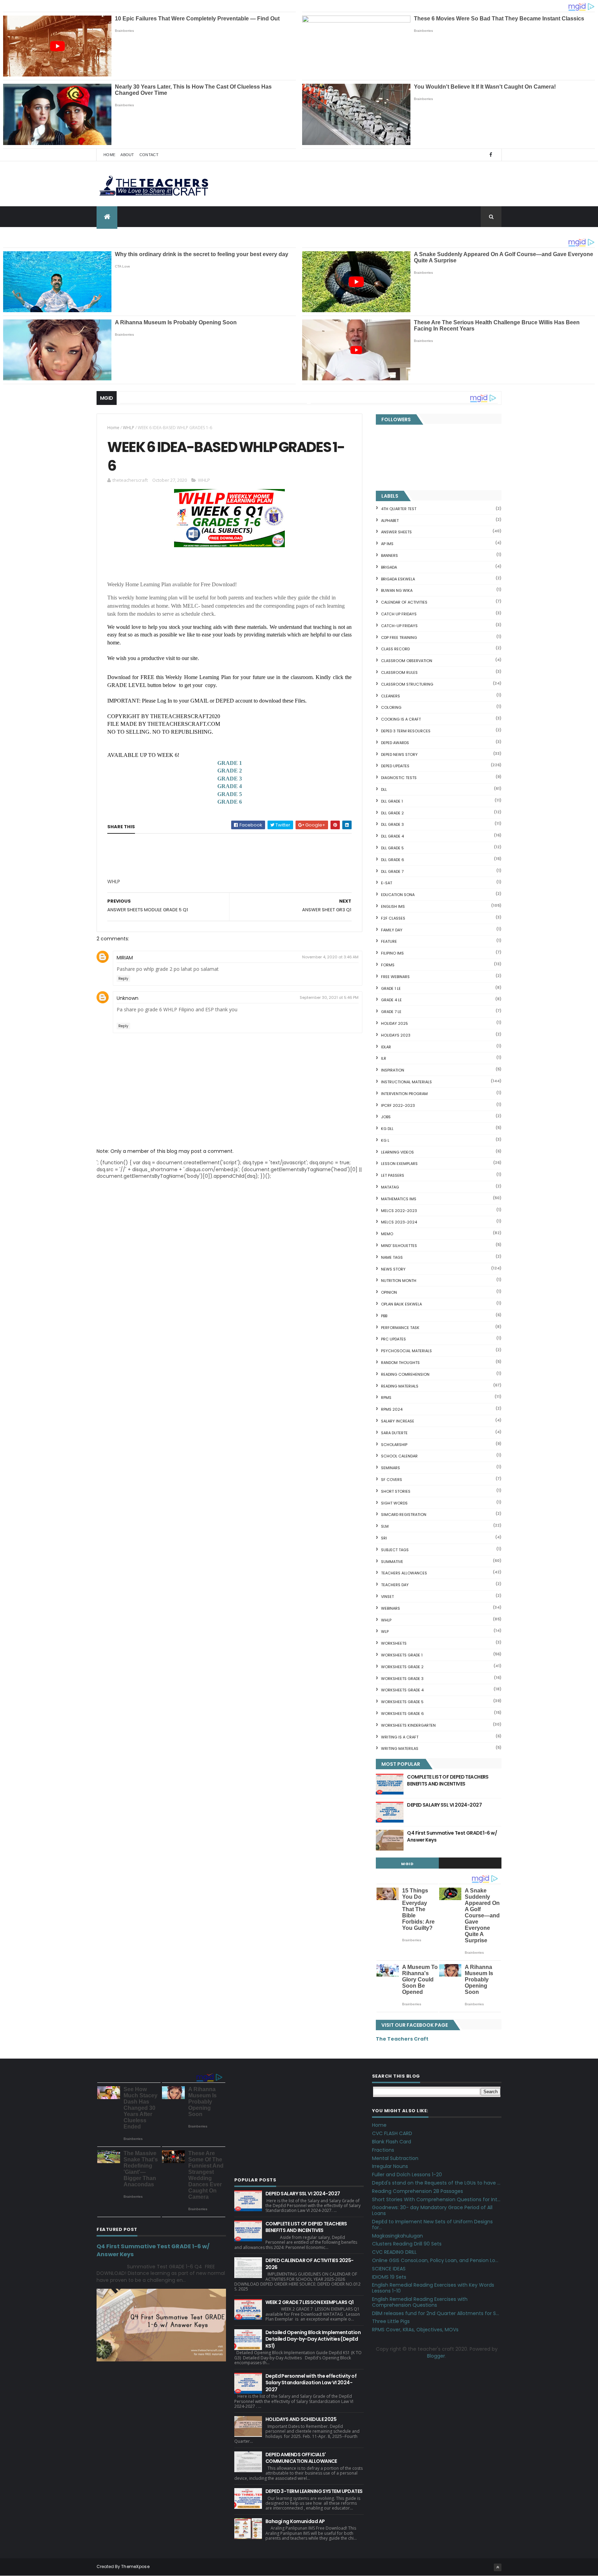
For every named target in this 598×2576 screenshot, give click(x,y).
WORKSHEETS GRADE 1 (402, 1655)
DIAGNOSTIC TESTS (399, 778)
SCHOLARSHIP (394, 1445)
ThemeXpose (135, 2566)
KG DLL (387, 1129)
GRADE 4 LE (391, 1000)
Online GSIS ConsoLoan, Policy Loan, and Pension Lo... (435, 2260)
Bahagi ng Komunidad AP (295, 2521)
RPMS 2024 (392, 1409)
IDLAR (386, 1047)
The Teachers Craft (402, 2039)
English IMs (393, 906)
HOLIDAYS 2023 (396, 1035)
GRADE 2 (230, 771)
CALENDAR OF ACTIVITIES (404, 602)
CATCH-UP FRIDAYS (399, 626)
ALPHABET (390, 521)
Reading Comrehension (405, 1374)
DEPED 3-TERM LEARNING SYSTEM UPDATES (314, 2491)
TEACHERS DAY (395, 1585)
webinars (391, 1608)
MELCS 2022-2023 (399, 1211)
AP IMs (387, 544)
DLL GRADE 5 (392, 848)
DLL (384, 789)
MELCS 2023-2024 (399, 1222)
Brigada (389, 567)
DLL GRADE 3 (392, 824)
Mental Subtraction (395, 2158)
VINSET (387, 1597)
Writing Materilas (400, 1748)
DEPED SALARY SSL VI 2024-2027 (444, 1805)
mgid (407, 1864)
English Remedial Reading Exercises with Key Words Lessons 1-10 (433, 2288)
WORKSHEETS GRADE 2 (402, 1667)
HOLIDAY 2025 (395, 1023)
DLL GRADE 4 (392, 836)
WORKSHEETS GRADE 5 (402, 1702)
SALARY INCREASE (398, 1421)
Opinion (389, 1292)
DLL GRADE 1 (392, 801)
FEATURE (389, 941)
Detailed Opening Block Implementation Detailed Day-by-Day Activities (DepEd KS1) (313, 2339)
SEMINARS (391, 1468)
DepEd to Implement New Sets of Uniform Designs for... (432, 2225)
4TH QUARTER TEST (399, 509)
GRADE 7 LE (391, 1012)
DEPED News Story (399, 754)
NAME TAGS (392, 1257)
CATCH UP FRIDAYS (399, 614)
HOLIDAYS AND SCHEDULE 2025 (301, 2419)
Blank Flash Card (392, 2142)
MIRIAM (125, 958)
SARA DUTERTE (394, 1433)
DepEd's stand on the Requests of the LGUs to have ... (436, 2183)
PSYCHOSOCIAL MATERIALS (406, 1351)
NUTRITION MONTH (399, 1281)
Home (109, 155)
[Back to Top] (498, 2567)
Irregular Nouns (390, 2166)
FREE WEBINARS (395, 977)
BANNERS (389, 555)
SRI (384, 1538)
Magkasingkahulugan (397, 2236)
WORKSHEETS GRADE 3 (402, 1679)
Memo (387, 1234)
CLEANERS (391, 696)
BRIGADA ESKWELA (398, 579)
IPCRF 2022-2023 (398, 1105)
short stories (396, 1491)
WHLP (129, 428)
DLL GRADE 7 (392, 871)
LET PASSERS (393, 1175)
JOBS (386, 1117)
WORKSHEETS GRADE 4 (402, 1690)
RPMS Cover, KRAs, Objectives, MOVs (415, 2330)
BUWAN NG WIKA (397, 590)
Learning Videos (397, 1152)
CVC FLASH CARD (392, 2133)
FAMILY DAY (392, 930)
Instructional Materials (406, 1082)
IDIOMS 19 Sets (389, 2277)
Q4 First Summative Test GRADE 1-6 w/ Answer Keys (452, 1836)
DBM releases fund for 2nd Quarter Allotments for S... (436, 2313)
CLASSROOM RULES (399, 672)
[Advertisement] (159, 884)
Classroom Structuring (407, 684)
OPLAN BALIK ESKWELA (401, 1304)
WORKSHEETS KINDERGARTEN (408, 1725)
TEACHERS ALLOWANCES (404, 1573)
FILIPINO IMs (392, 953)
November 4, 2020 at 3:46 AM (330, 957)
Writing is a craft (400, 1737)
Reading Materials (400, 1386)
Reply (123, 979)
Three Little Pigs (391, 2321)
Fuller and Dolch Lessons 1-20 (407, 2175)
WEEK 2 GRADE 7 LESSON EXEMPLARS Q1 (310, 2302)
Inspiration (393, 1070)
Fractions (383, 2150)
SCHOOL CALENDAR (399, 1456)
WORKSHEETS (394, 1643)
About (127, 155)
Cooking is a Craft (401, 719)
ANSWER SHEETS (396, 532)
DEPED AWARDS (395, 743)
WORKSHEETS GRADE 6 (402, 1714)
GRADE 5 (230, 794)
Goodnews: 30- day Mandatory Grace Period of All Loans (432, 2210)
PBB (384, 1316)
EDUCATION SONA (398, 895)
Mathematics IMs (399, 1199)
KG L (385, 1140)
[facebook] (491, 155)
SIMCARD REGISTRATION (404, 1515)
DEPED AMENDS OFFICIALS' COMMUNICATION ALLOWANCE (301, 2458)
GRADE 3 (230, 779)
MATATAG (390, 1187)
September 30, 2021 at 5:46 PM (329, 997)
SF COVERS (392, 1480)
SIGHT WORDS (394, 1503)
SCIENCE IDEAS (389, 2269)
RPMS (386, 1398)
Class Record (395, 649)
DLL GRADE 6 (393, 860)
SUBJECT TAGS (395, 1550)
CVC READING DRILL (394, 2252)
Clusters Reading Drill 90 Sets (407, 2244)
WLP (385, 1632)
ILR (384, 1058)
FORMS (388, 965)
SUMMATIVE (392, 1562)
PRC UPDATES (393, 1339)
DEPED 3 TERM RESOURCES (406, 731)
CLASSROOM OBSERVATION (407, 661)
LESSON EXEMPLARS (399, 1164)
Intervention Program (404, 1094)
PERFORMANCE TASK (400, 1328)
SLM (385, 1526)
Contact (149, 155)
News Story (393, 1269)
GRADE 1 (230, 763)
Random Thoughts (400, 1363)
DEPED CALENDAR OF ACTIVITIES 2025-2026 (310, 2264)
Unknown (128, 998)
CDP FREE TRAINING (399, 638)
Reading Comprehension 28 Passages (418, 2191)
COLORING (391, 707)
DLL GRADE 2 (392, 813)
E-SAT (387, 883)
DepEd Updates (395, 766)
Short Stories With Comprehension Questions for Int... (436, 2199)
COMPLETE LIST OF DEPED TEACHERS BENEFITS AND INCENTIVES (448, 1780)
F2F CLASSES (393, 918)
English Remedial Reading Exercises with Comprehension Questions (420, 2302)
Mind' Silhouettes (399, 1246)
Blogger (436, 2356)
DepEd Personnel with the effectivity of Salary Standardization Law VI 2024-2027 (311, 2383)
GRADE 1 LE (391, 988)
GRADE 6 (230, 802)
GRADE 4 (230, 786)
